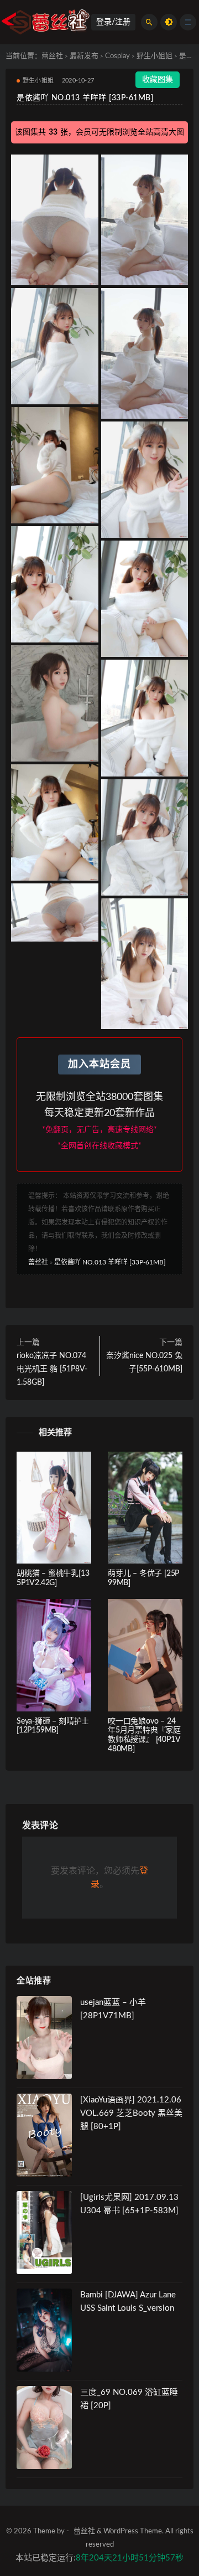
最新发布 (84, 56)
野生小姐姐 (155, 56)
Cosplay (117, 56)
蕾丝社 (52, 56)
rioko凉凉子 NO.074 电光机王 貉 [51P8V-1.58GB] (52, 1369)
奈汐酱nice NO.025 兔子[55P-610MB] (144, 1362)
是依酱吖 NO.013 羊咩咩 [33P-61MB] (110, 1262)
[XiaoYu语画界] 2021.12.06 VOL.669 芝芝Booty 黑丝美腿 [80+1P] (131, 2113)
